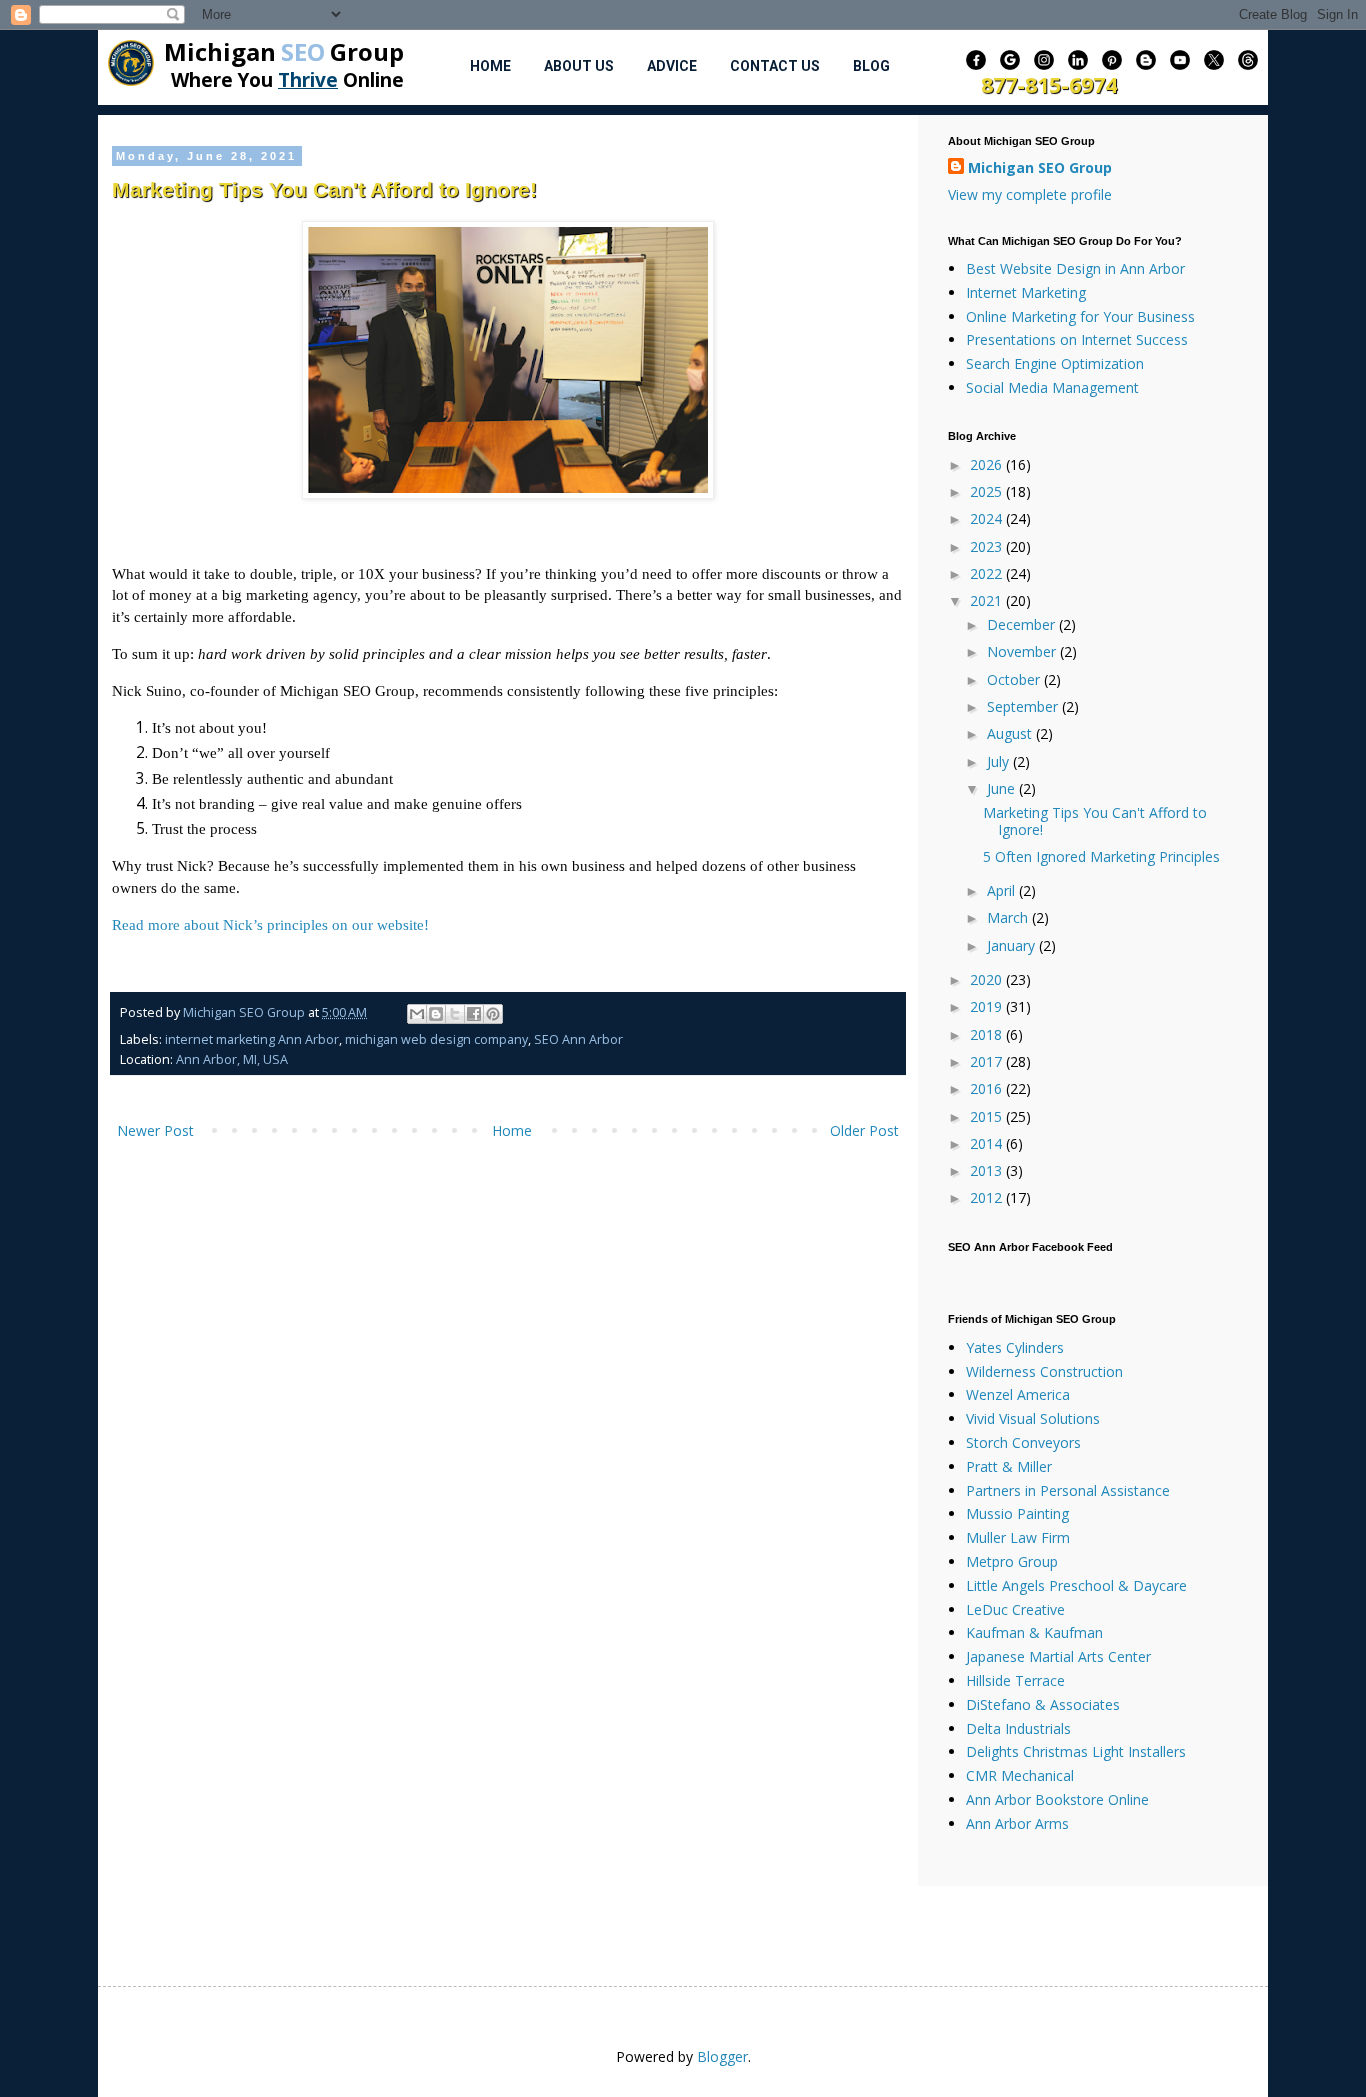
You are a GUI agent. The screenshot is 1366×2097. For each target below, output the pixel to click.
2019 (988, 1006)
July (1000, 761)
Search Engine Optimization (1055, 363)
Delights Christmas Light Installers (1076, 1751)
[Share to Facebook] (474, 1014)
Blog (871, 66)
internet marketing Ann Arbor (252, 1039)
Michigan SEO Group (1040, 167)
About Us (579, 66)
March (1009, 917)
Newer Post (155, 1130)
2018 (988, 1034)
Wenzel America (1018, 1394)
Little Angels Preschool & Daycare (1076, 1585)
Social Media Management (1052, 387)
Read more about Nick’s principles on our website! (270, 924)
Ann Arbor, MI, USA (232, 1059)
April (1003, 890)
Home (490, 66)
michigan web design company (436, 1039)
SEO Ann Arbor (578, 1039)
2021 (988, 600)
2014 (988, 1143)
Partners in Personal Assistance (1068, 1490)
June (1003, 788)
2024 (988, 518)
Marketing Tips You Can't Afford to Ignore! (1095, 821)
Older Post (864, 1130)
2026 (988, 464)
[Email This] (417, 1014)
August (1011, 733)
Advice (672, 66)
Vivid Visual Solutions (1033, 1418)
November (1023, 651)
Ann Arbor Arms (1017, 1823)
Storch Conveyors (1023, 1442)
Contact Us (775, 66)
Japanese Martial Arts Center (1058, 1656)
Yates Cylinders (1015, 1347)
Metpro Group (1012, 1561)
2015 (988, 1116)
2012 (988, 1197)
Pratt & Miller (1009, 1466)
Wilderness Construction (1044, 1371)
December (1023, 624)
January (1013, 945)
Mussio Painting (1017, 1513)
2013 (988, 1170)
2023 (988, 546)
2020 (988, 979)
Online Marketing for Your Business (1080, 316)
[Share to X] (455, 1014)
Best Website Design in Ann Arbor (1075, 268)
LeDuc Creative (1015, 1609)
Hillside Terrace (1015, 1680)
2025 (988, 491)
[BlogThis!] (436, 1014)
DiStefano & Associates (1043, 1704)
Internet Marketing (1026, 292)
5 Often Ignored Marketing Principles (1101, 856)
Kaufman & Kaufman (1034, 1632)
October (1015, 679)
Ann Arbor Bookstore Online (1057, 1799)
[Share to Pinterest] (493, 1014)
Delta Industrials (1018, 1728)
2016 (988, 1088)
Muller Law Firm (1018, 1537)
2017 (988, 1061)
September (1024, 706)
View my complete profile (1030, 194)
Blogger (722, 2056)
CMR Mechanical (1020, 1775)
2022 (988, 573)
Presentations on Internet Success (1077, 339)
